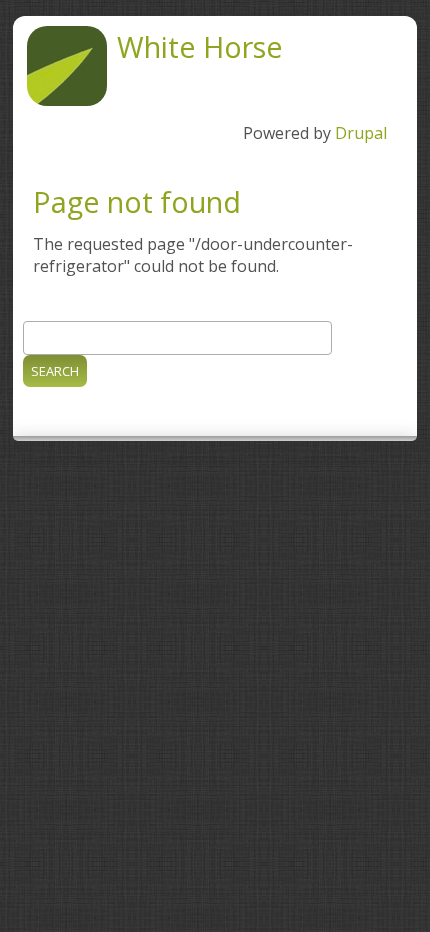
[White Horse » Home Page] (67, 100)
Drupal (361, 133)
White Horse (200, 46)
